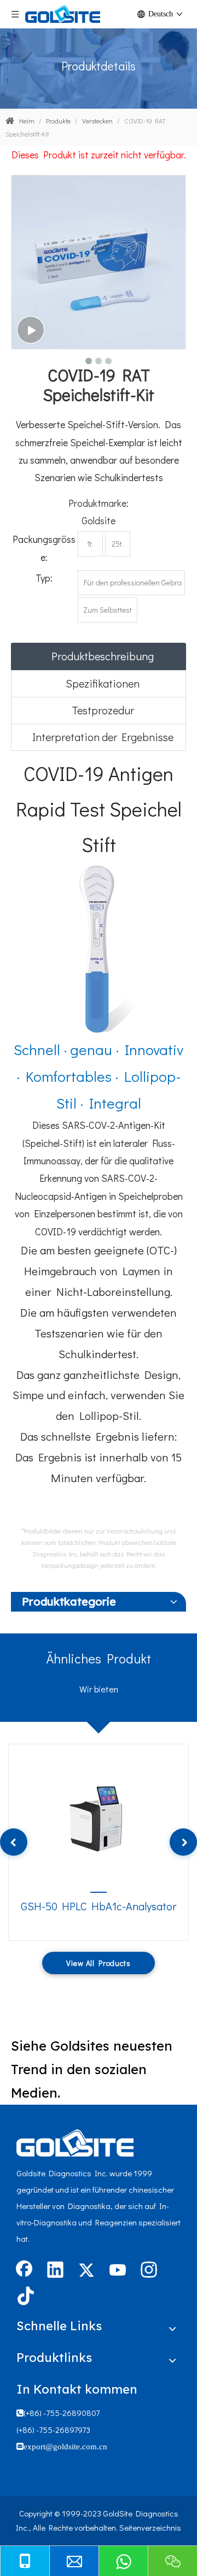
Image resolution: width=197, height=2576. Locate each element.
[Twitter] (86, 2271)
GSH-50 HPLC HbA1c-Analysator (99, 1906)
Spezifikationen (103, 683)
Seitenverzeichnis (150, 2527)
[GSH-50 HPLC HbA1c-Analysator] (99, 1815)
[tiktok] (24, 2297)
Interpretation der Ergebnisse (103, 737)
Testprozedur (103, 710)
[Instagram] (149, 2271)
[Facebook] (24, 2271)
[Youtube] (118, 2271)
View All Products (98, 1963)
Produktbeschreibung (103, 656)
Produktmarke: (99, 503)
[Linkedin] (55, 2271)
